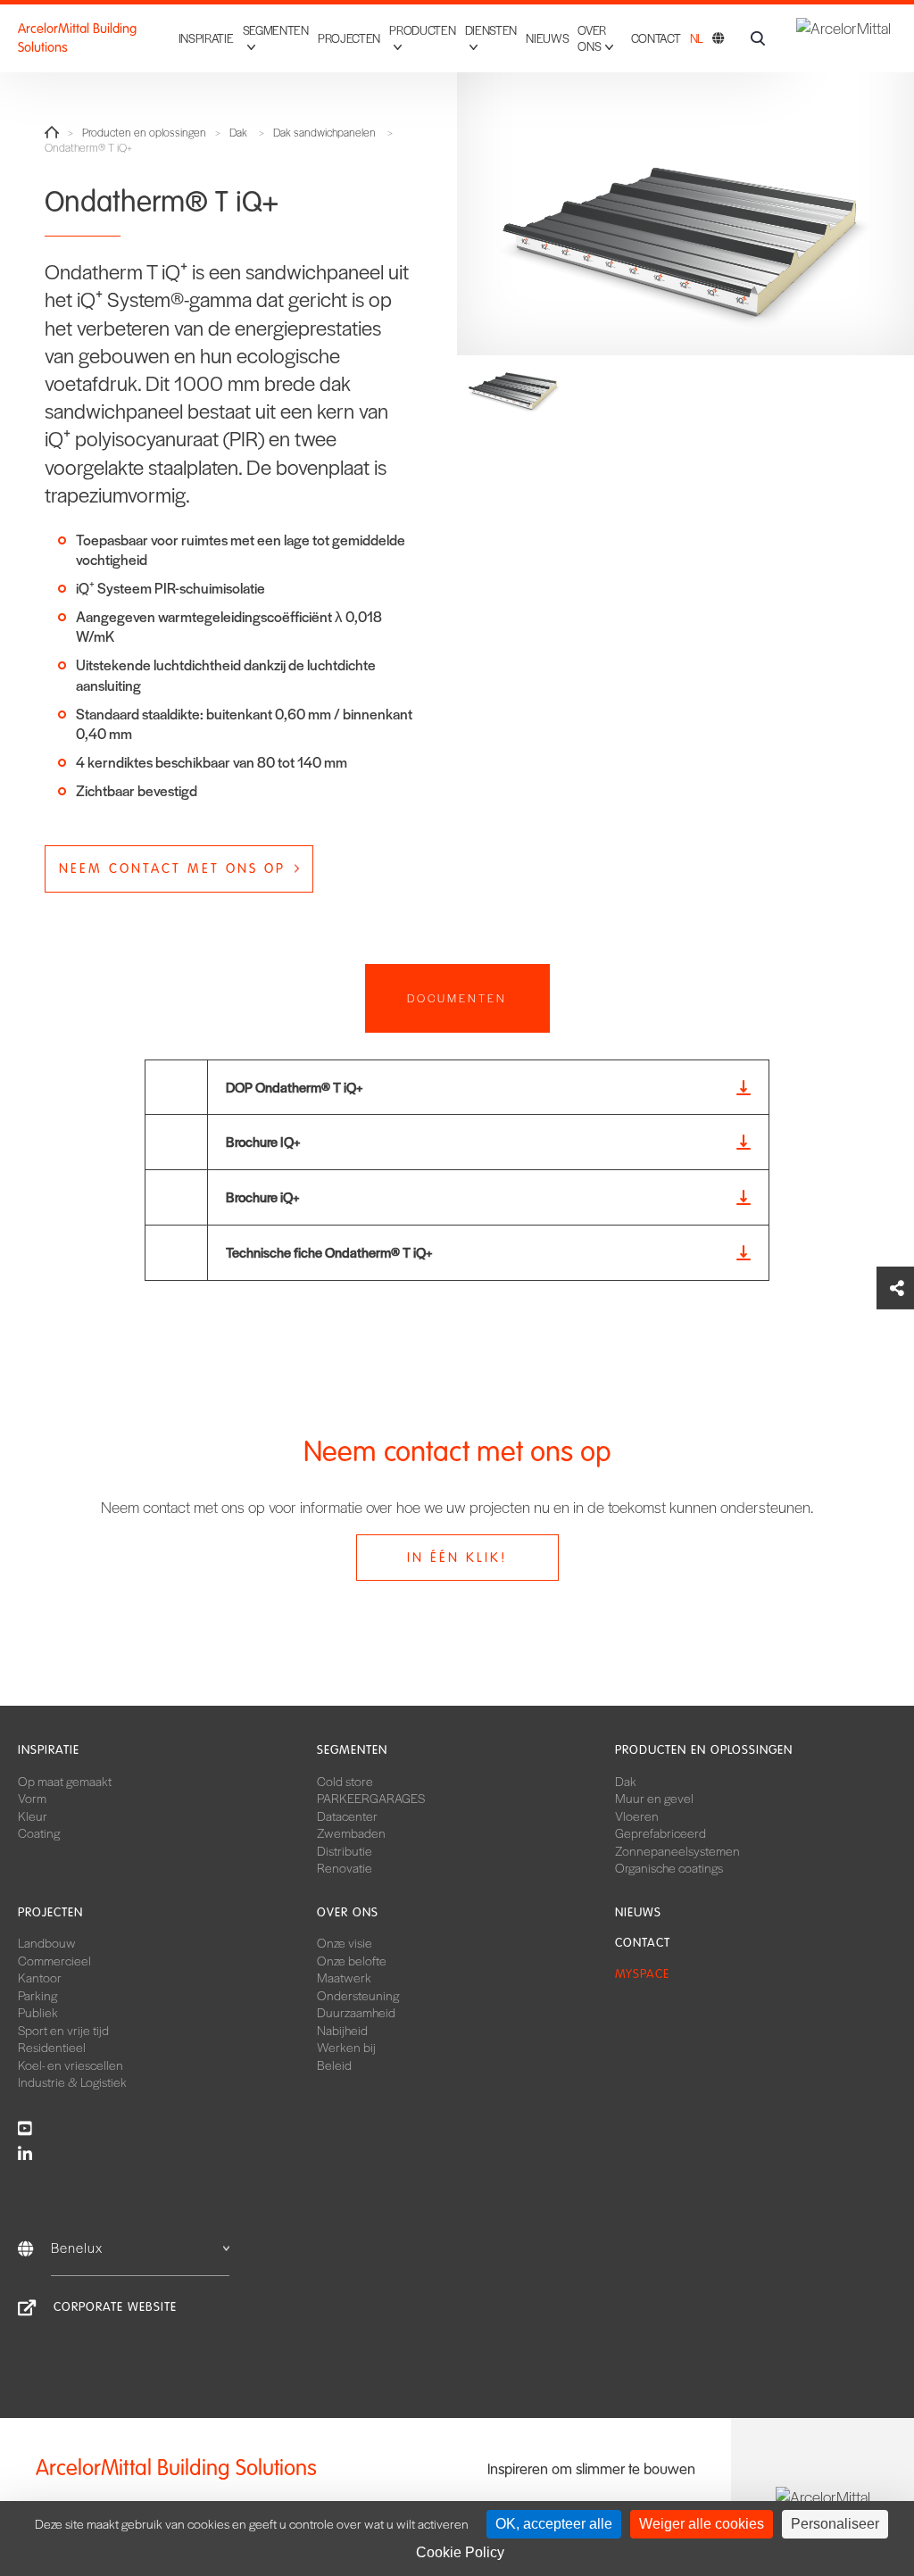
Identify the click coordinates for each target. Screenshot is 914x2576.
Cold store (345, 1781)
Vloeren (637, 1816)
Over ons (348, 1912)
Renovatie (345, 1867)
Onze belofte (352, 1960)
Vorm (32, 1798)
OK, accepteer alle (554, 2524)
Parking (37, 1995)
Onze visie (345, 1942)
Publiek (38, 2012)
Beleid (334, 2065)
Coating (39, 1832)
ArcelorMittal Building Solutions (77, 38)
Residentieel (52, 2047)
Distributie (345, 1850)
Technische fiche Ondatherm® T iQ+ (329, 1252)
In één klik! (457, 1558)
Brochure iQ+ (263, 1197)
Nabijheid (342, 2030)
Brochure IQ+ (263, 1141)
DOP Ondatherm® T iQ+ (295, 1087)
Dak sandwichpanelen (324, 133)
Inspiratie (206, 38)
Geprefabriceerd (661, 1832)
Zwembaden (351, 1832)
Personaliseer (835, 2524)
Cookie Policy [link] (460, 2552)
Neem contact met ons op (172, 868)
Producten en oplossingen (144, 133)
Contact (656, 38)
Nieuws (547, 38)
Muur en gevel (654, 1798)
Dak (238, 133)
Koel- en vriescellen (71, 2065)
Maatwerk (344, 1977)
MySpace (642, 1974)
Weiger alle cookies (702, 2524)
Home (52, 132)
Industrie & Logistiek (72, 2082)
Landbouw (47, 1942)
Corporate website (115, 2307)
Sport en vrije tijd (63, 2030)
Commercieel (54, 1960)
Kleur (33, 1816)
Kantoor (40, 1977)
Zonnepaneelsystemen (677, 1850)
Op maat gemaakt (65, 1781)
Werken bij (346, 2047)
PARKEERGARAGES (371, 1798)
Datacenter (347, 1816)
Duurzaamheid (356, 2012)
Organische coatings (669, 1867)
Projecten (349, 38)
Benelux (77, 2247)
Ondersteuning (358, 1995)
